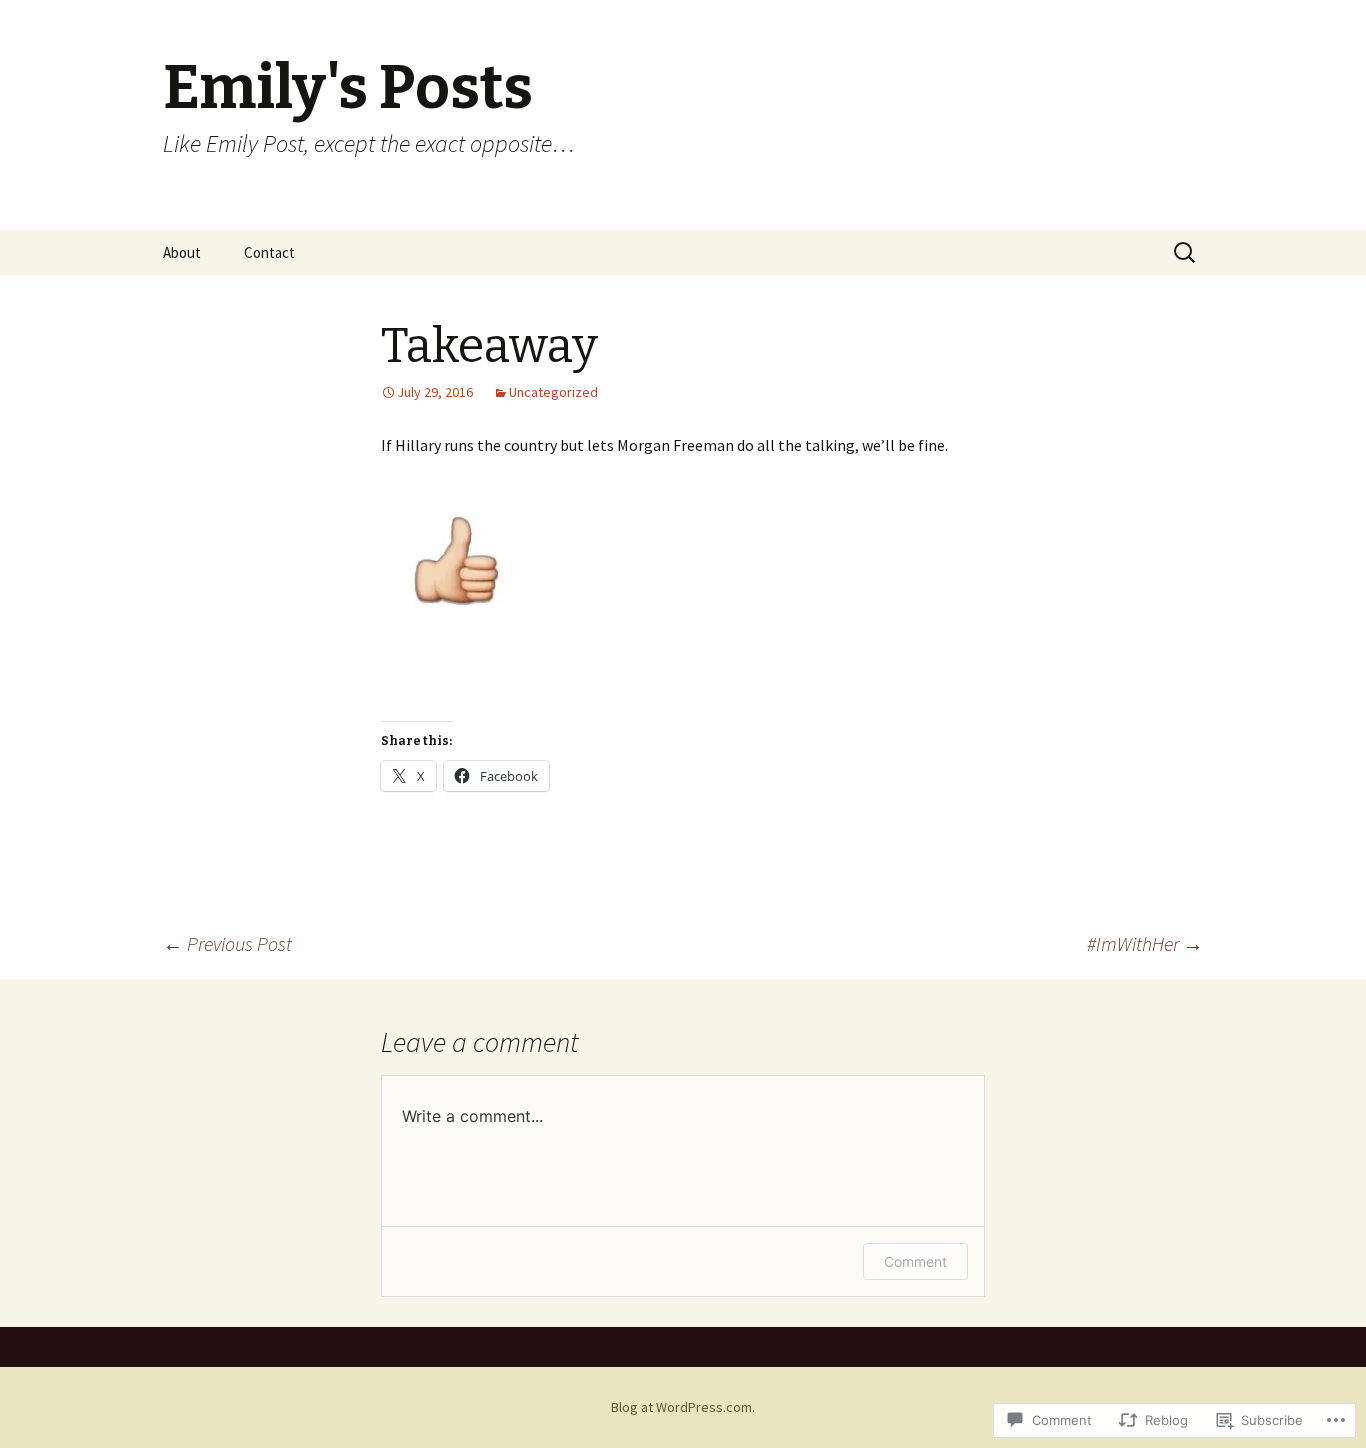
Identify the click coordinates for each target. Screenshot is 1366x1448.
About (182, 252)
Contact (269, 252)
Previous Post (227, 943)
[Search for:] (1186, 253)
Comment (915, 1261)
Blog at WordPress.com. (683, 1407)
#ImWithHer (1145, 943)
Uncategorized (553, 392)
